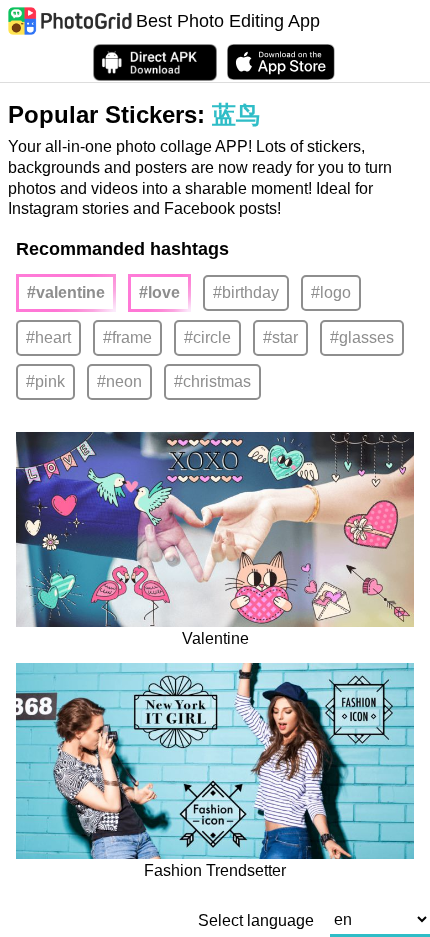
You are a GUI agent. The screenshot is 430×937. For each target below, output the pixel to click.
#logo (331, 292)
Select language (256, 921)
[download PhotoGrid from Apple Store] (281, 62)
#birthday (246, 292)
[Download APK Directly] (155, 62)
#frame (127, 337)
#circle (207, 337)
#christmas (212, 381)
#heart (48, 337)
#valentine (66, 292)
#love (159, 292)
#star (280, 337)
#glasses (362, 337)
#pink (45, 381)
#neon (119, 381)
